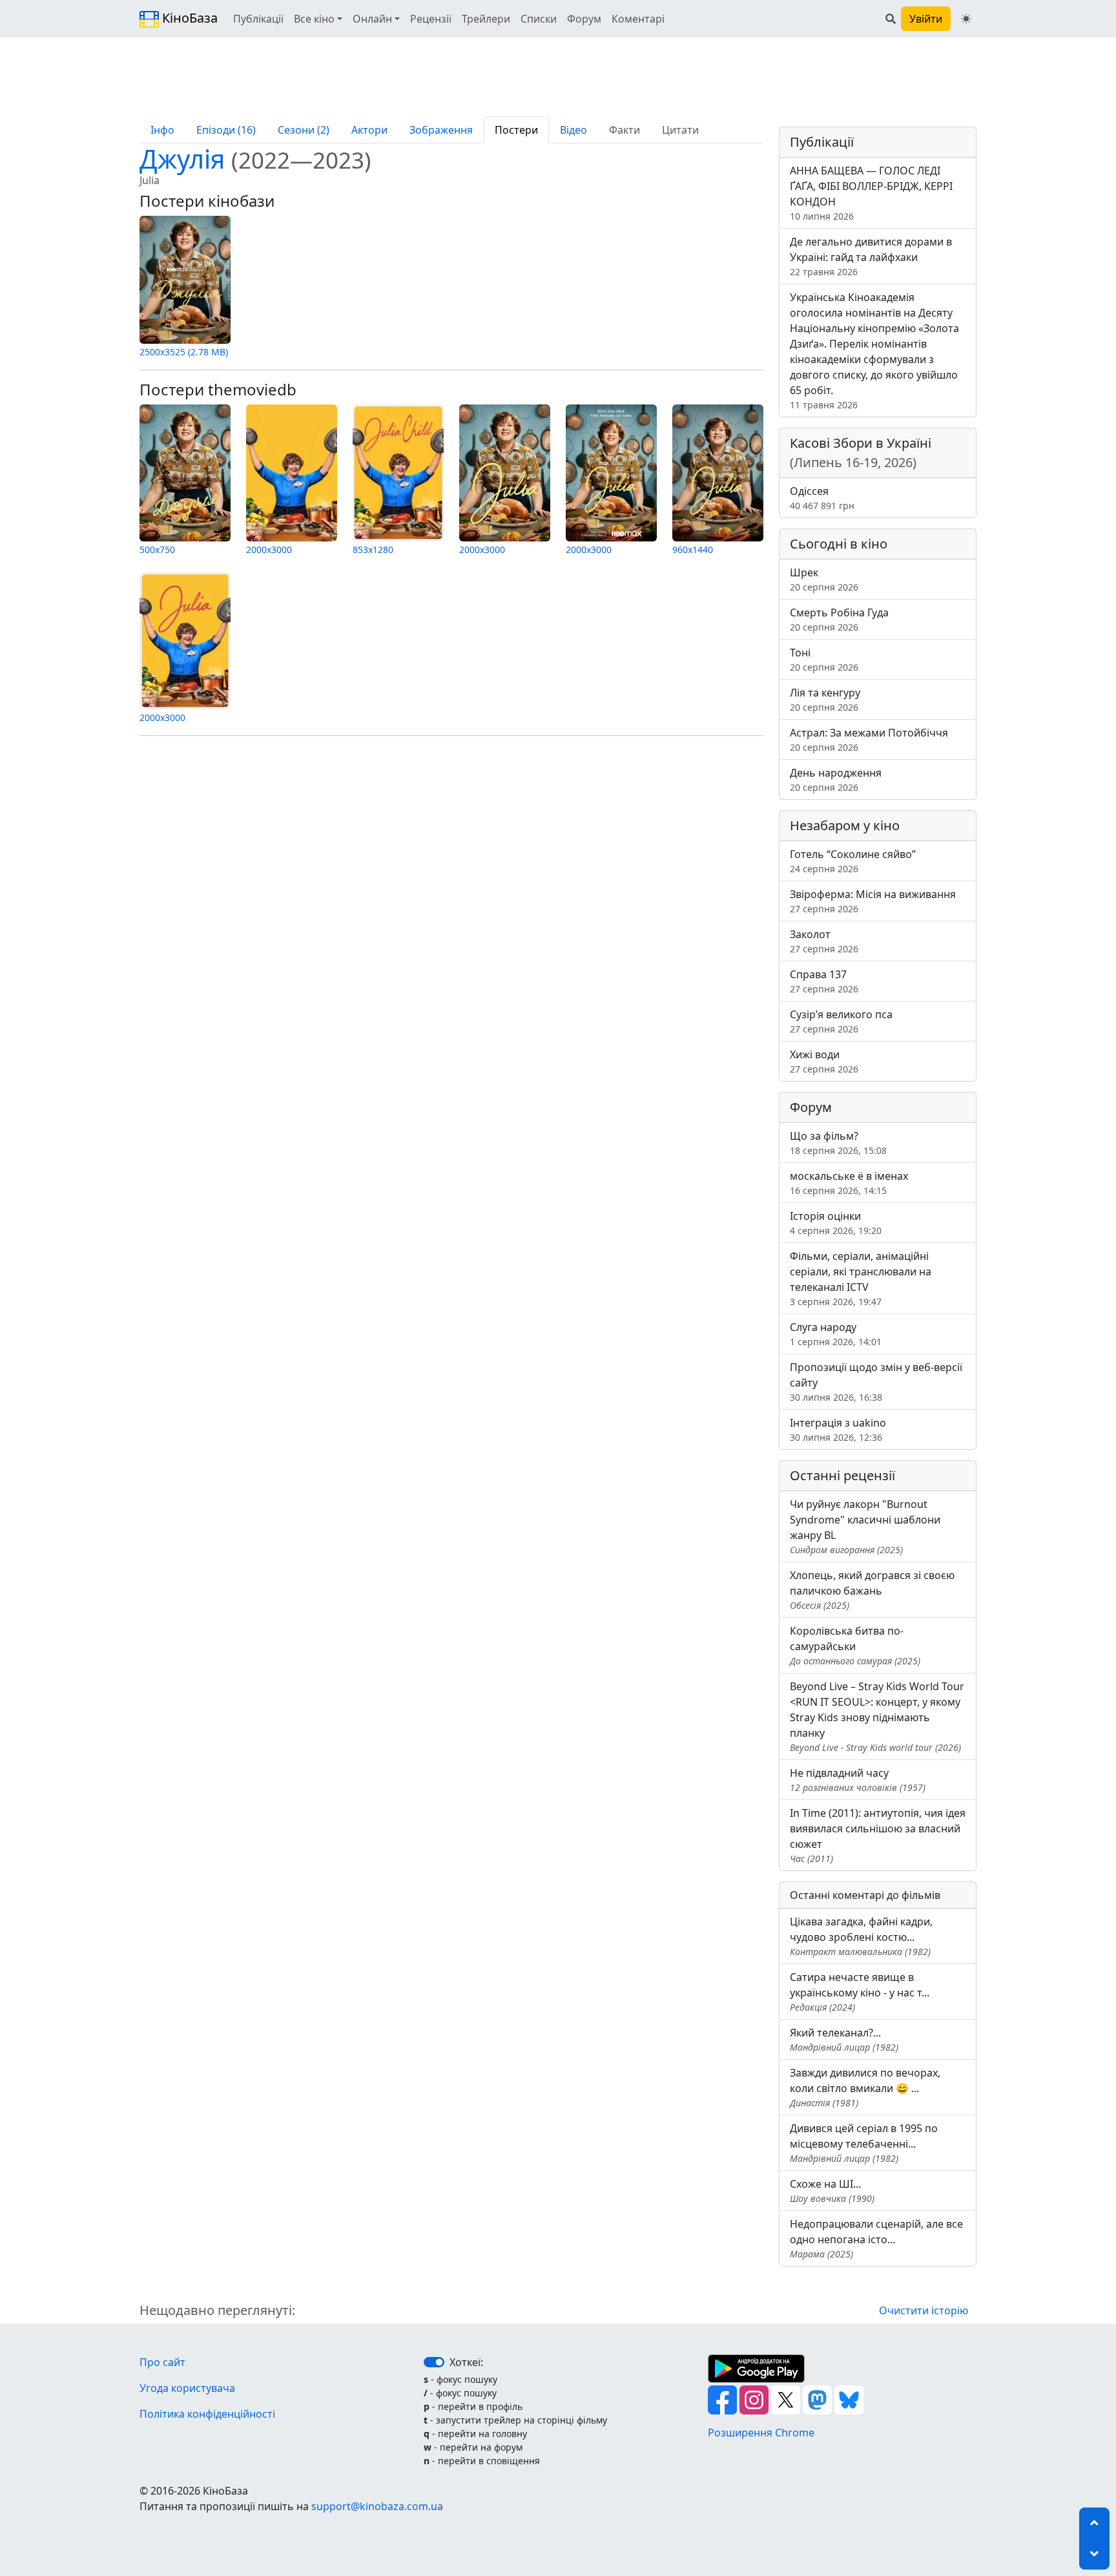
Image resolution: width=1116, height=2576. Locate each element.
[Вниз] (1094, 2554)
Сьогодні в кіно (839, 544)
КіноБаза (188, 18)
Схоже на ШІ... (832, 2191)
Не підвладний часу (858, 1780)
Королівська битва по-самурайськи (855, 1645)
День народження (836, 780)
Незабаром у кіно (845, 825)
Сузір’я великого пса (841, 1021)
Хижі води (824, 1061)
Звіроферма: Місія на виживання (873, 901)
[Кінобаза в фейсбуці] (724, 2399)
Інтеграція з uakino (838, 1429)
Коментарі (638, 19)
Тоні (824, 659)
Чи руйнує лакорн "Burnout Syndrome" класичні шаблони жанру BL (865, 1526)
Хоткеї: (466, 2362)
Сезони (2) (304, 130)
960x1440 (693, 550)
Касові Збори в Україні (861, 453)
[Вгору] (1094, 2523)
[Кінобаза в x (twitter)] (787, 2399)
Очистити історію (924, 2310)
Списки (539, 19)
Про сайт (162, 2362)
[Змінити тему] (966, 19)
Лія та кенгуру (825, 699)
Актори (369, 130)
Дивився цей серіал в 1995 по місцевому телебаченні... (864, 2143)
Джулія (255, 159)
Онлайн (372, 19)
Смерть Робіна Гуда (839, 619)
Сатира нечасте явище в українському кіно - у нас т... (860, 1992)
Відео (573, 130)
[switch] (434, 2362)
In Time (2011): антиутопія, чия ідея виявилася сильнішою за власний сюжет (878, 1835)
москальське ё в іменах (849, 1183)
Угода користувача (187, 2388)
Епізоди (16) (226, 130)
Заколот (824, 941)
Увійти (926, 19)
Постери (516, 130)
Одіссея (822, 498)
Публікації (258, 19)
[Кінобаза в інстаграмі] (755, 2399)
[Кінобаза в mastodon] (819, 2399)
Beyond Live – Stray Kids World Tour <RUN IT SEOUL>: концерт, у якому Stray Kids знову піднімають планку (877, 1716)
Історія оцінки (836, 1223)
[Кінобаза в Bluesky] (849, 2399)
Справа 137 (824, 981)
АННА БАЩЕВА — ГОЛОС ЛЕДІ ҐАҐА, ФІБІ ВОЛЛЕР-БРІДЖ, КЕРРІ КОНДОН (871, 193)
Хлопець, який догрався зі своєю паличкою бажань (872, 1590)
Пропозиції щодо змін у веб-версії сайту (876, 1382)
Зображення (441, 130)
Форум (584, 19)
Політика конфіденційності (207, 2414)
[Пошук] (891, 19)
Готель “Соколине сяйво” (853, 861)
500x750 (157, 550)
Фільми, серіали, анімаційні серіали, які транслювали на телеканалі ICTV (861, 1278)
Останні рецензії (842, 1475)
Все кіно (314, 19)
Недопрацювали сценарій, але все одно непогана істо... (876, 2238)
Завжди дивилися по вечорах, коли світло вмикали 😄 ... (865, 2087)
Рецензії (431, 19)
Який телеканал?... (844, 2039)
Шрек (824, 579)
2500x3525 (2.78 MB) (184, 352)
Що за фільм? (838, 1143)
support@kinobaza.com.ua (377, 2506)
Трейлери (486, 19)
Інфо (162, 130)
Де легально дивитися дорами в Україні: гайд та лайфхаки (871, 256)
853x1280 (373, 550)
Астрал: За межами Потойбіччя (869, 739)
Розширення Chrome (761, 2433)
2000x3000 (269, 550)
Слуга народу (836, 1334)
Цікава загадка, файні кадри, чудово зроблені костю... (861, 1936)
